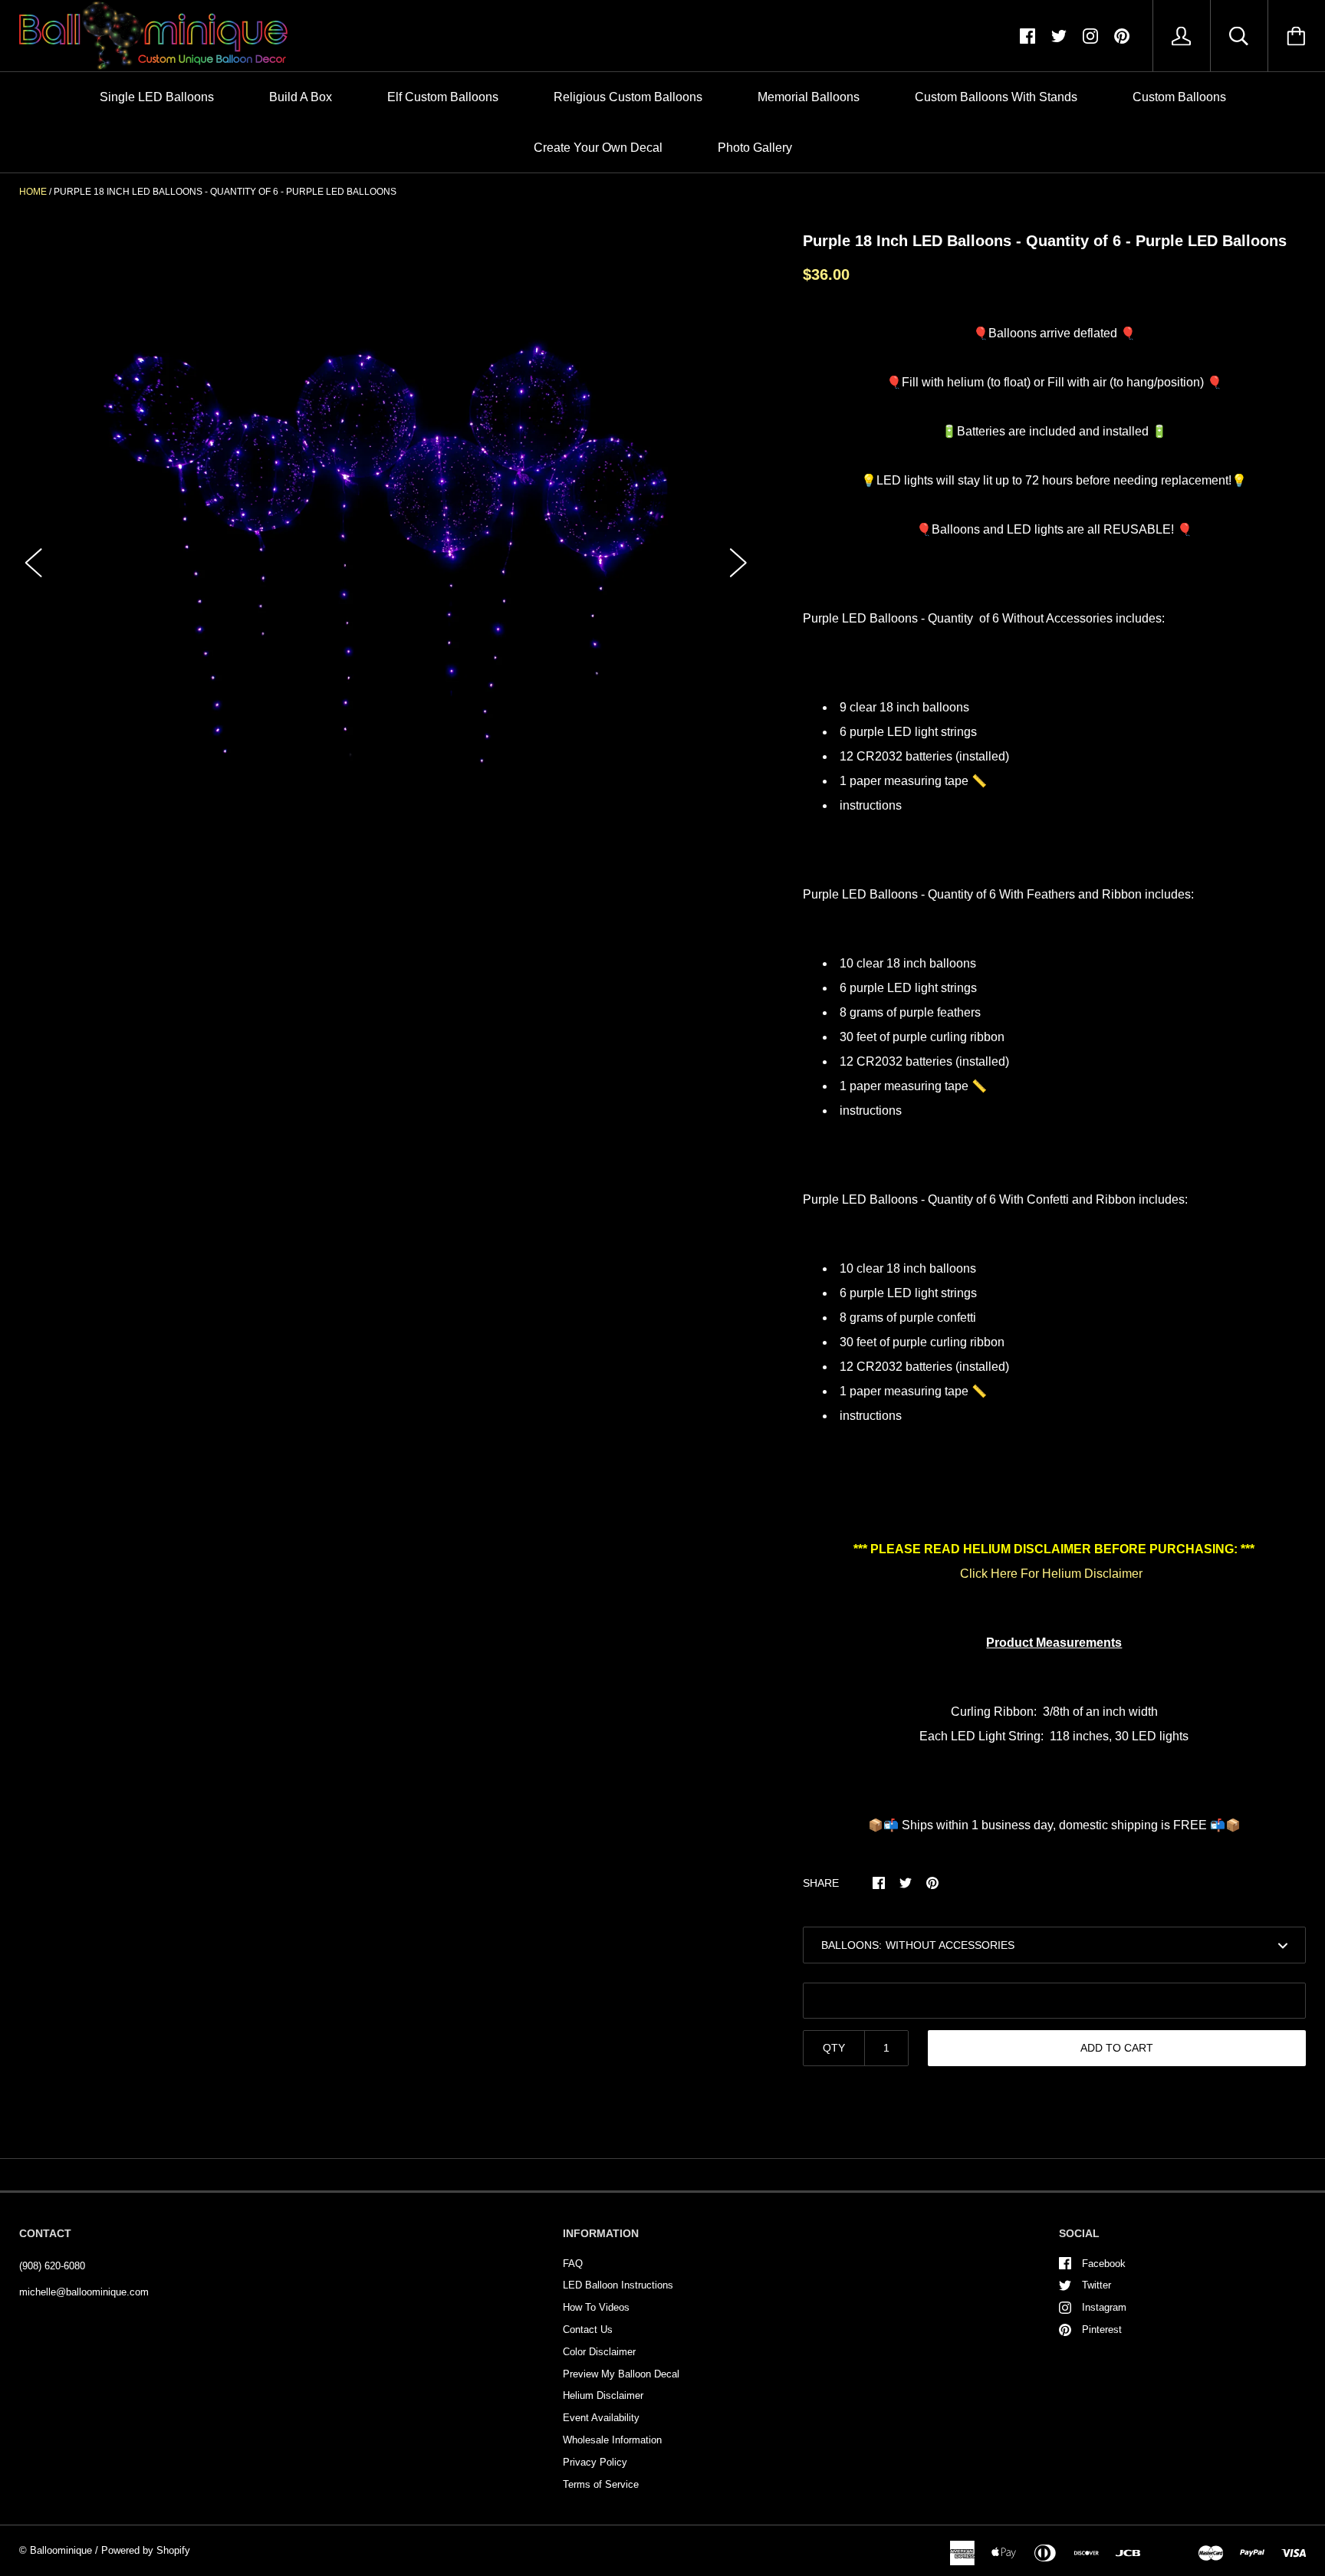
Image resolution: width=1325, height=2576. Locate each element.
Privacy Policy (595, 2462)
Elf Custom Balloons (443, 97)
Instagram (1104, 2307)
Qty (834, 2048)
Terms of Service (601, 2484)
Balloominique (61, 2550)
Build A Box (301, 97)
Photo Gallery (755, 148)
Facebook (1104, 2264)
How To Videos (596, 2307)
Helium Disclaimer (603, 2395)
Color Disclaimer (599, 2352)
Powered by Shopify (146, 2550)
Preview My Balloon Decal (621, 2374)
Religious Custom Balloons (628, 97)
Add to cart (1117, 2048)
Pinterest (1102, 2330)
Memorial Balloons (809, 97)
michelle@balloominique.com (84, 2292)
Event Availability (601, 2418)
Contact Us (588, 2330)
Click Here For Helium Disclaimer (1051, 1574)
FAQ (573, 2264)
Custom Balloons (1179, 97)
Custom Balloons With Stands (996, 97)
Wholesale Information (612, 2440)
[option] (386, 549)
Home (33, 192)
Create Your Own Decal (598, 148)
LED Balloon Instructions (618, 2285)
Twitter (1096, 2285)
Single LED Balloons (157, 97)
